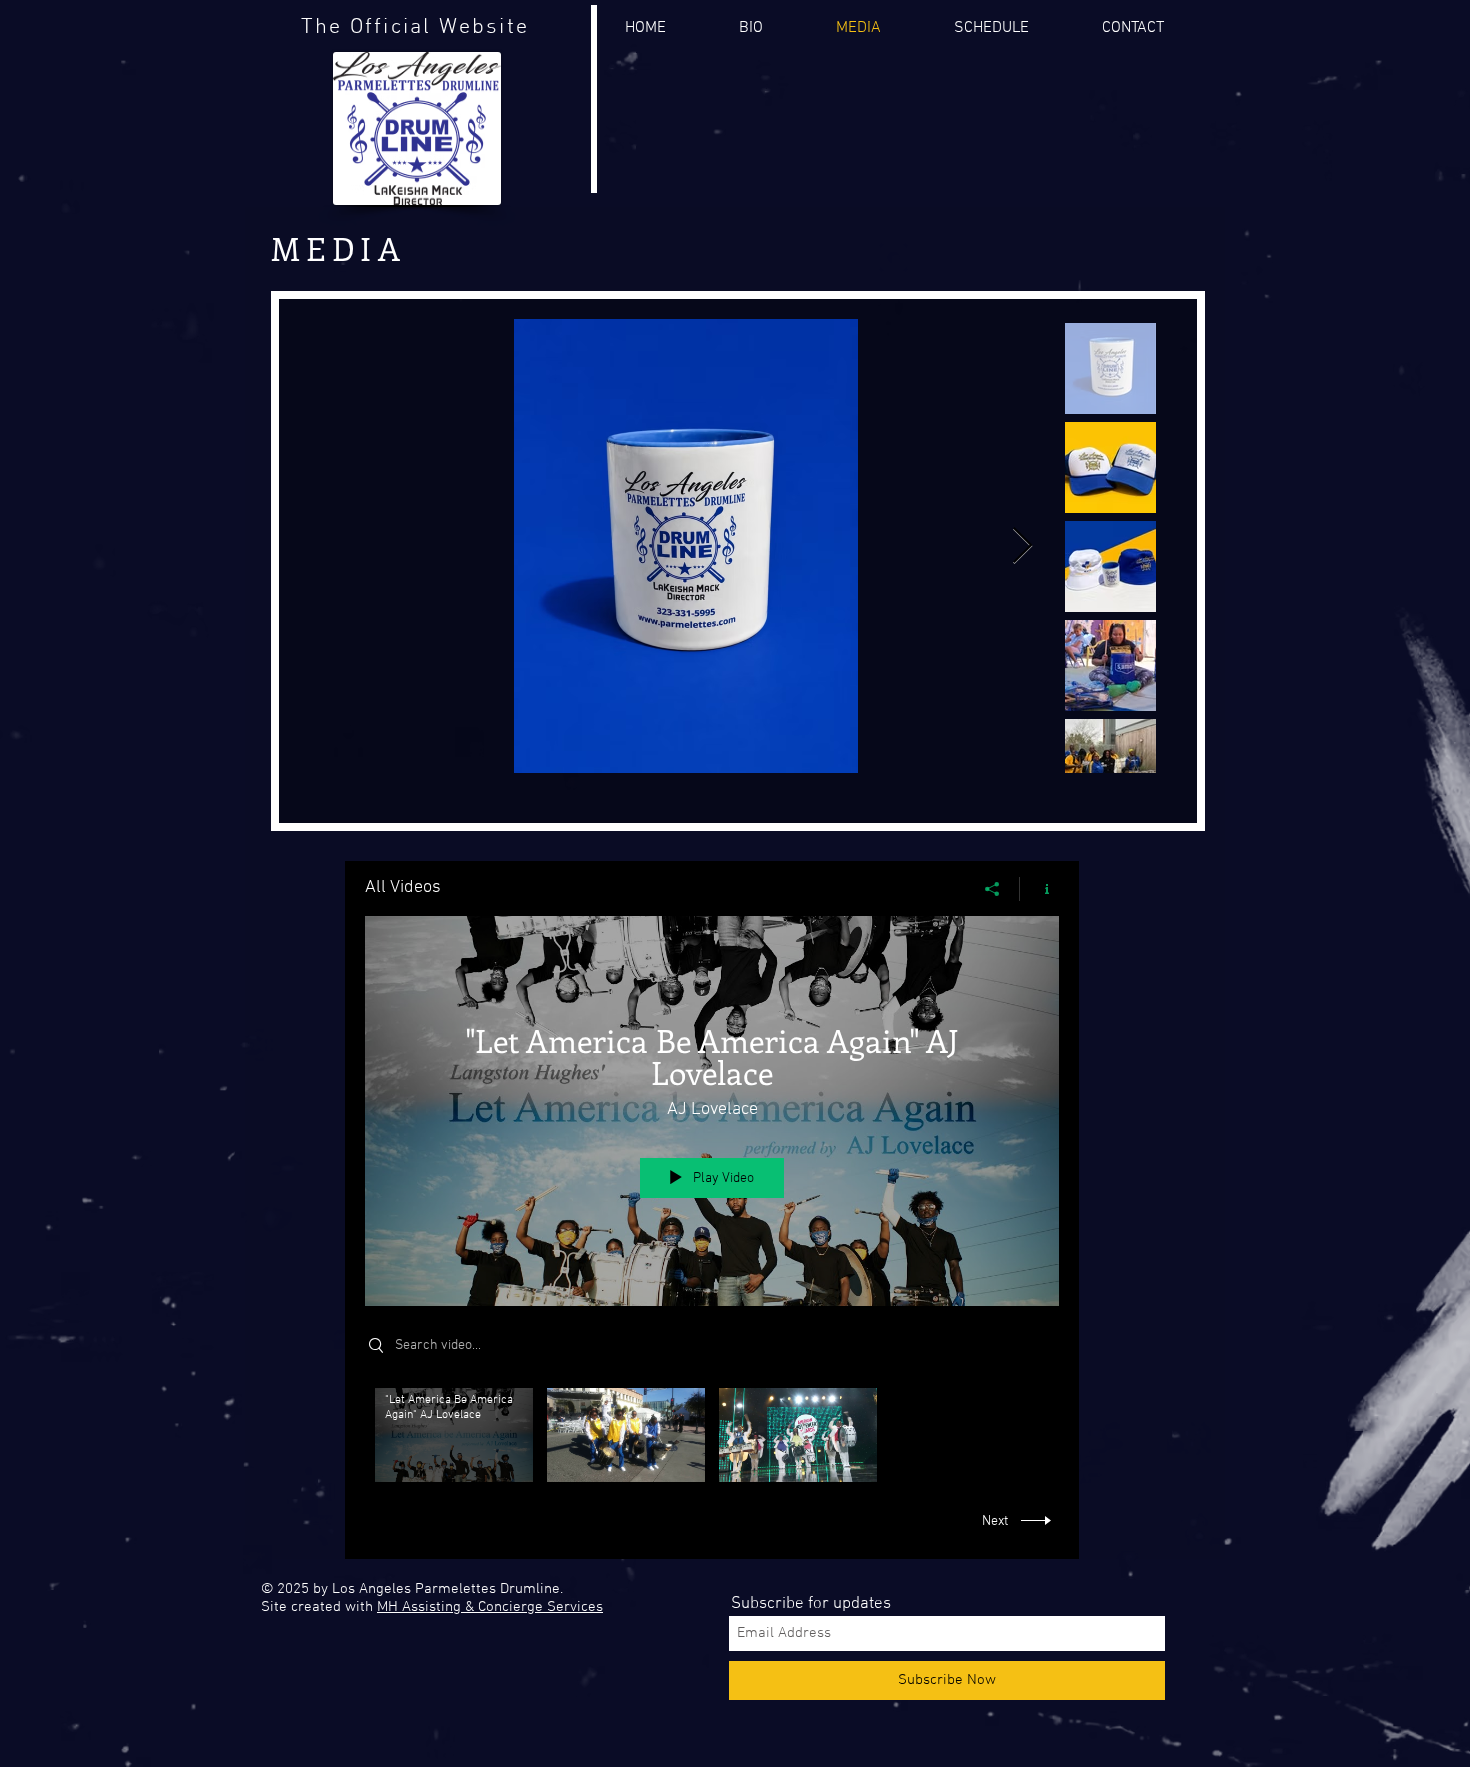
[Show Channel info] (1039, 889)
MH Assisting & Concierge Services (490, 1607)
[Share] (992, 889)
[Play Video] (454, 1435)
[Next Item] (1022, 546)
